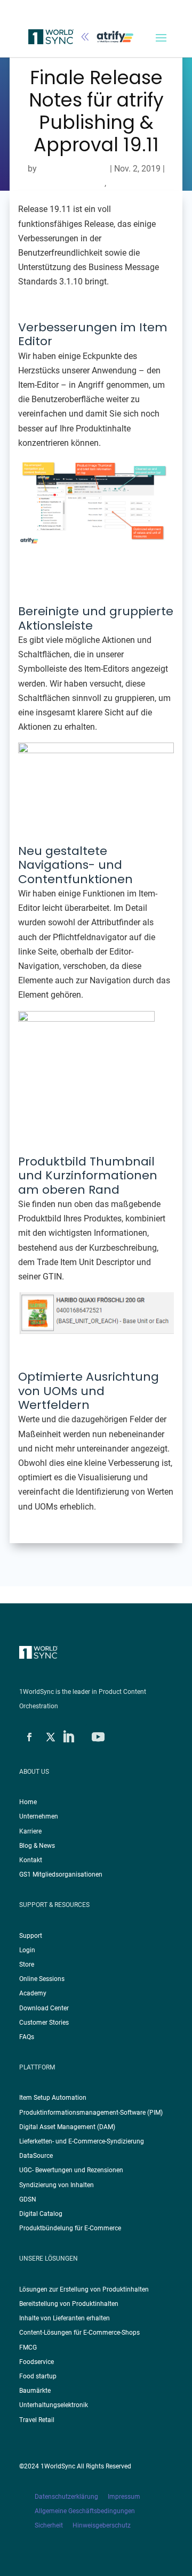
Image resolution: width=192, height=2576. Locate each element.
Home (28, 1802)
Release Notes (135, 183)
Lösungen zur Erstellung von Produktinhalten (84, 2289)
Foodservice (37, 2362)
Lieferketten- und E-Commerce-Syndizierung (82, 2141)
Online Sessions (42, 1979)
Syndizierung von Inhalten (57, 2185)
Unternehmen (39, 1816)
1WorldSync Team (73, 169)
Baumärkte (35, 2391)
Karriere (30, 1831)
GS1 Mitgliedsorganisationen (61, 1874)
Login (27, 1950)
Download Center (44, 2008)
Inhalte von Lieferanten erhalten (65, 2318)
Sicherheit (54, 2525)
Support (31, 1936)
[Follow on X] (51, 1737)
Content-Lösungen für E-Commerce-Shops (79, 2333)
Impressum (125, 2497)
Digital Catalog (41, 2214)
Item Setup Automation (53, 2098)
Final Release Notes (67, 183)
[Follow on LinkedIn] (68, 1737)
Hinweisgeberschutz (102, 2525)
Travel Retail (37, 2420)
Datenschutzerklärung (71, 2497)
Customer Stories (44, 2023)
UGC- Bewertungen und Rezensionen (71, 2170)
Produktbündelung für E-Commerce (70, 2228)
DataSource (36, 2156)
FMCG (28, 2347)
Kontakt (31, 1860)
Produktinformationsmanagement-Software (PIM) (91, 2113)
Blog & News (37, 1846)
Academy (33, 1993)
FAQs (27, 2037)
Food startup (38, 2376)
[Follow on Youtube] (98, 1737)
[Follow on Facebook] (29, 1737)
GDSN (28, 2199)
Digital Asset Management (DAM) (67, 2127)
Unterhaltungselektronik (54, 2405)
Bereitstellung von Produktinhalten (69, 2304)
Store (27, 1964)
